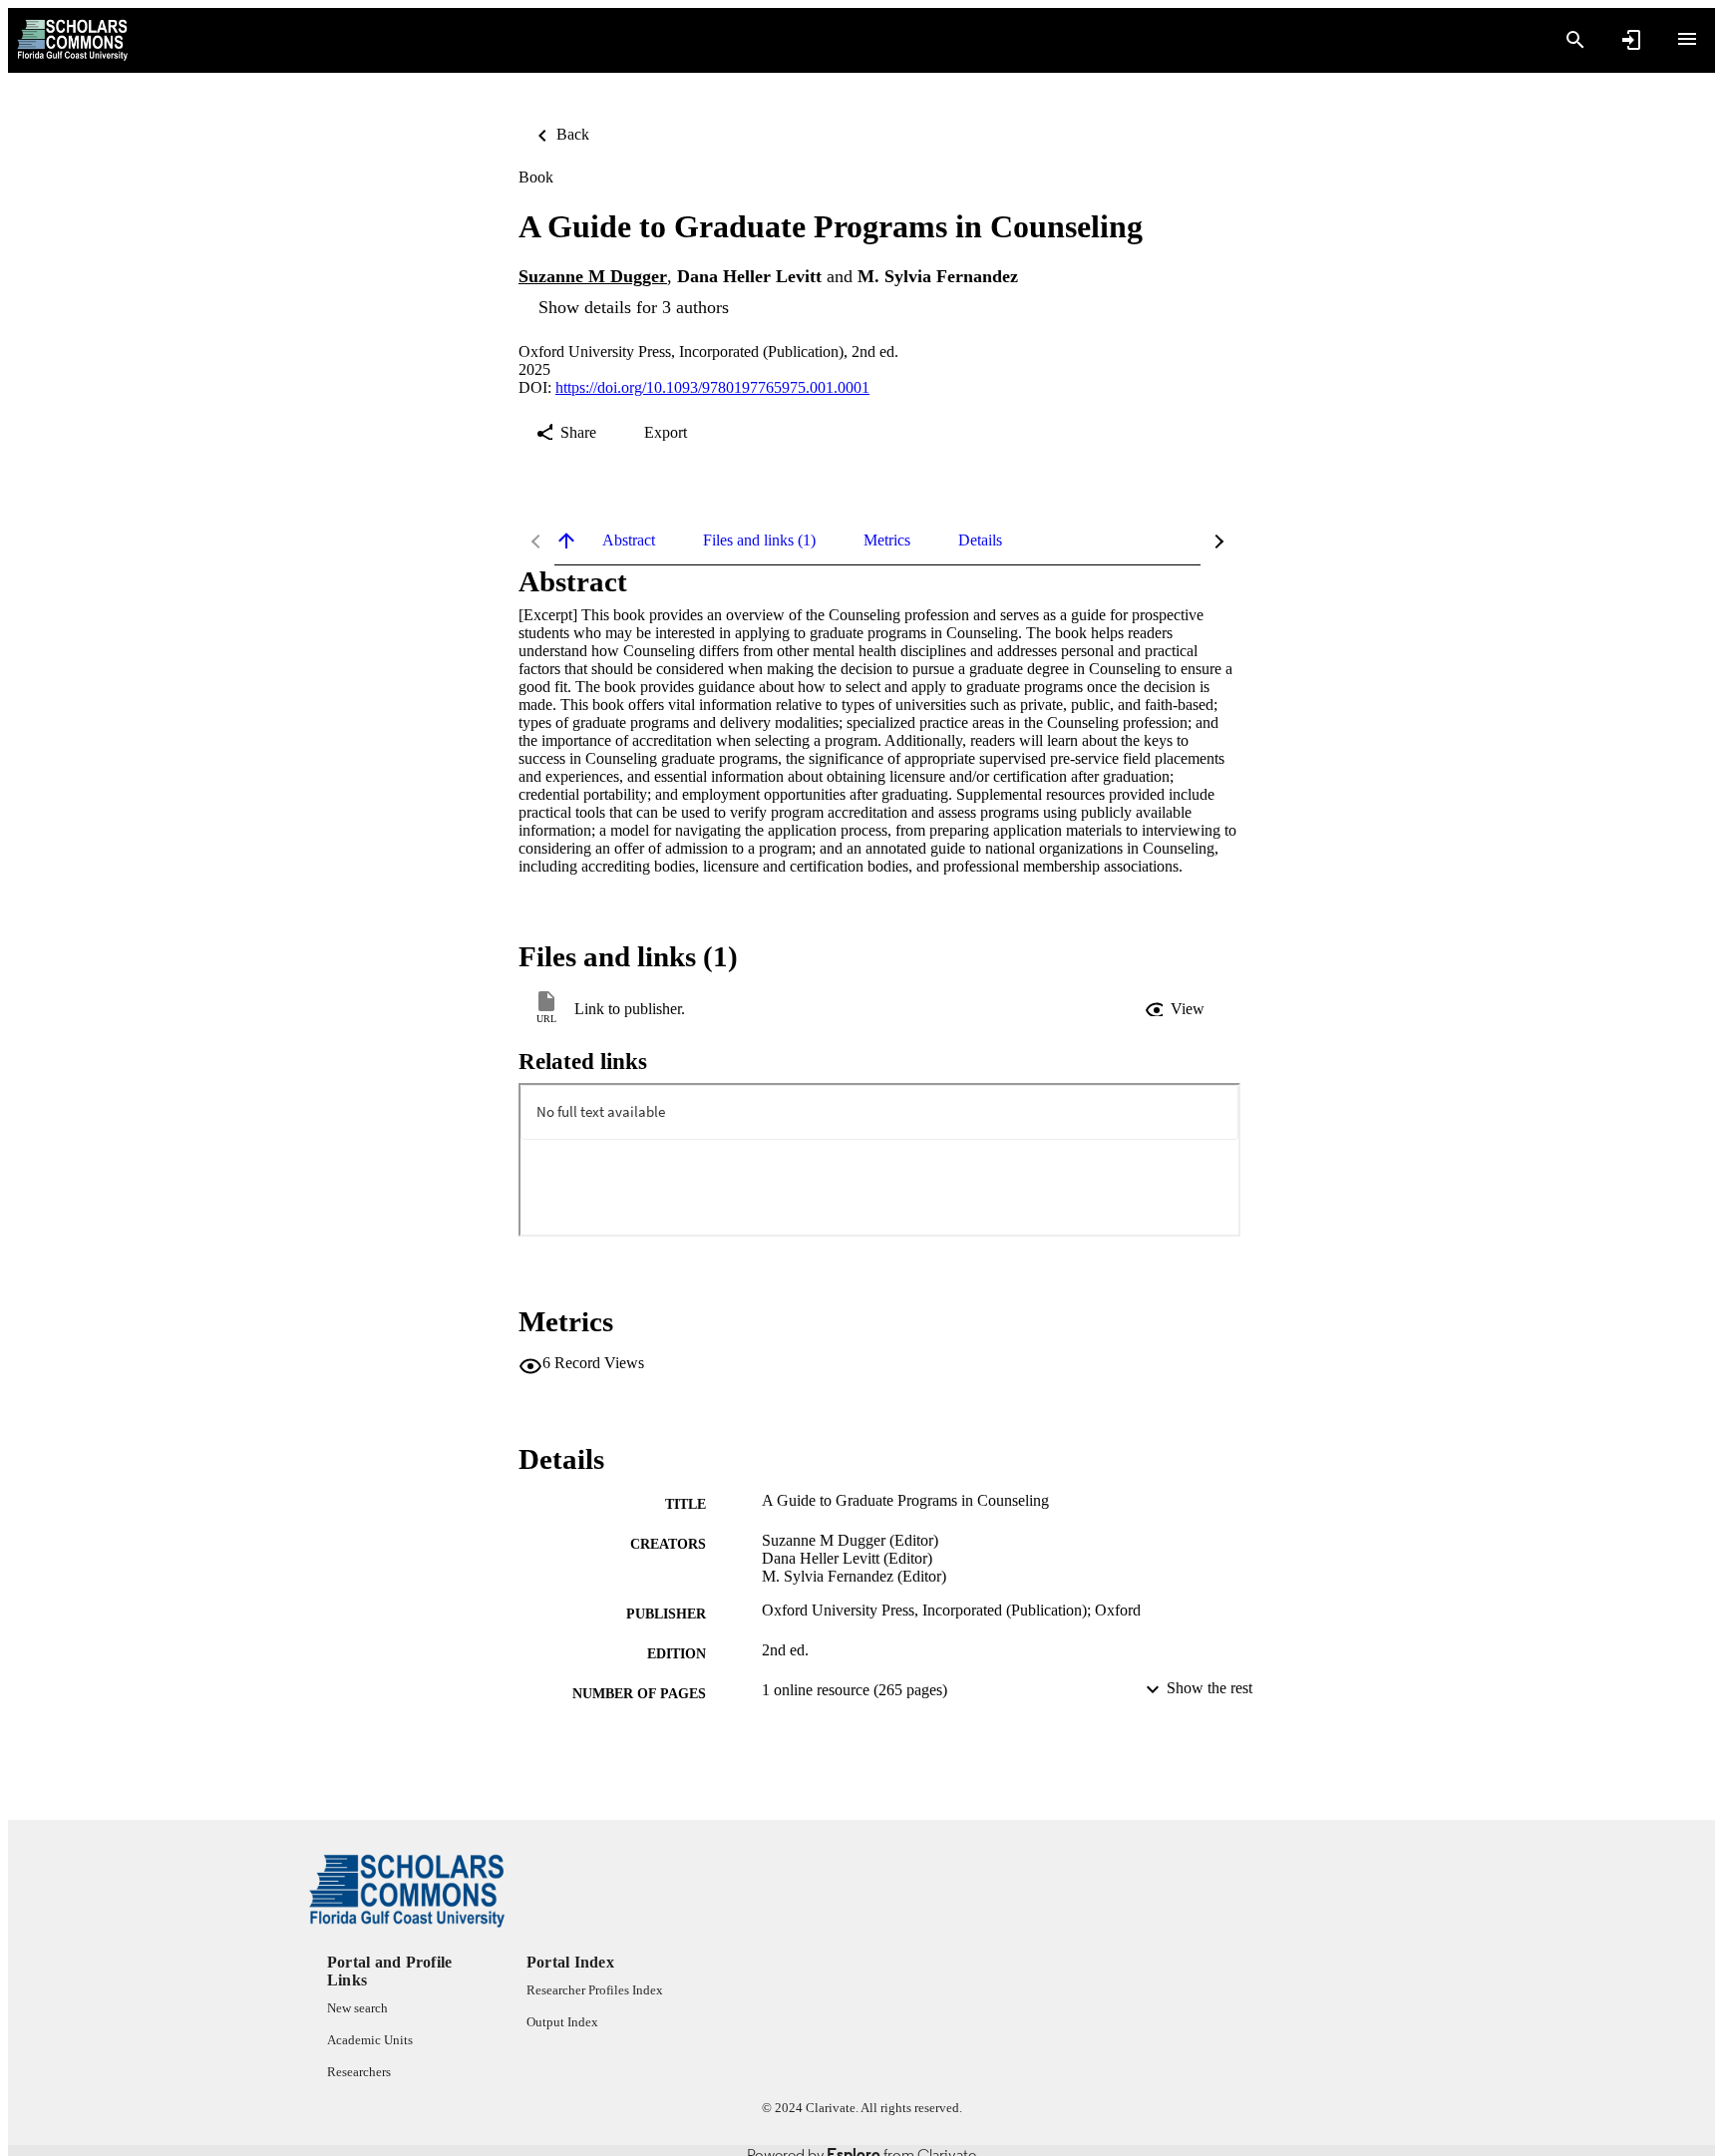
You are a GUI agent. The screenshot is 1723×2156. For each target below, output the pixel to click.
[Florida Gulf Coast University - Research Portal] (72, 40)
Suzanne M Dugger (593, 276)
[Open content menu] (1687, 39)
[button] (1177, 1009)
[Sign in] (1631, 40)
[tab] (629, 540)
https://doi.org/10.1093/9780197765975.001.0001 (712, 387)
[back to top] (566, 540)
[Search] (1575, 40)
